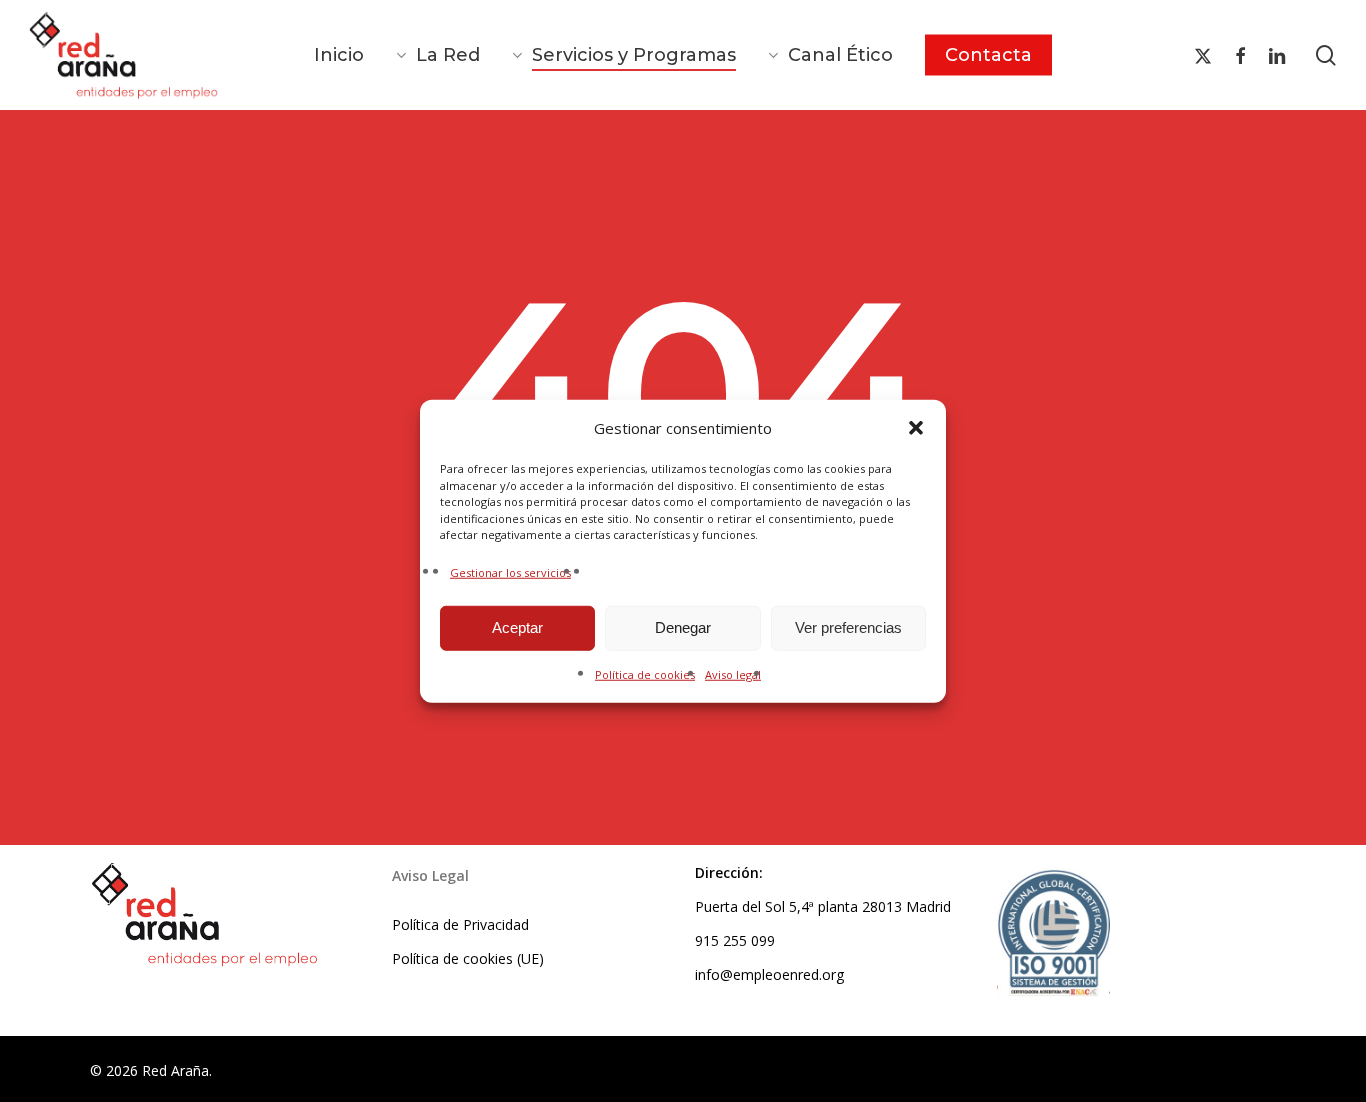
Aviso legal (733, 673)
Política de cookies (645, 673)
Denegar (683, 627)
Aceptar (517, 627)
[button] (916, 428)
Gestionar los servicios (510, 571)
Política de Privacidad (460, 924)
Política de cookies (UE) (468, 958)
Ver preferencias (848, 627)
